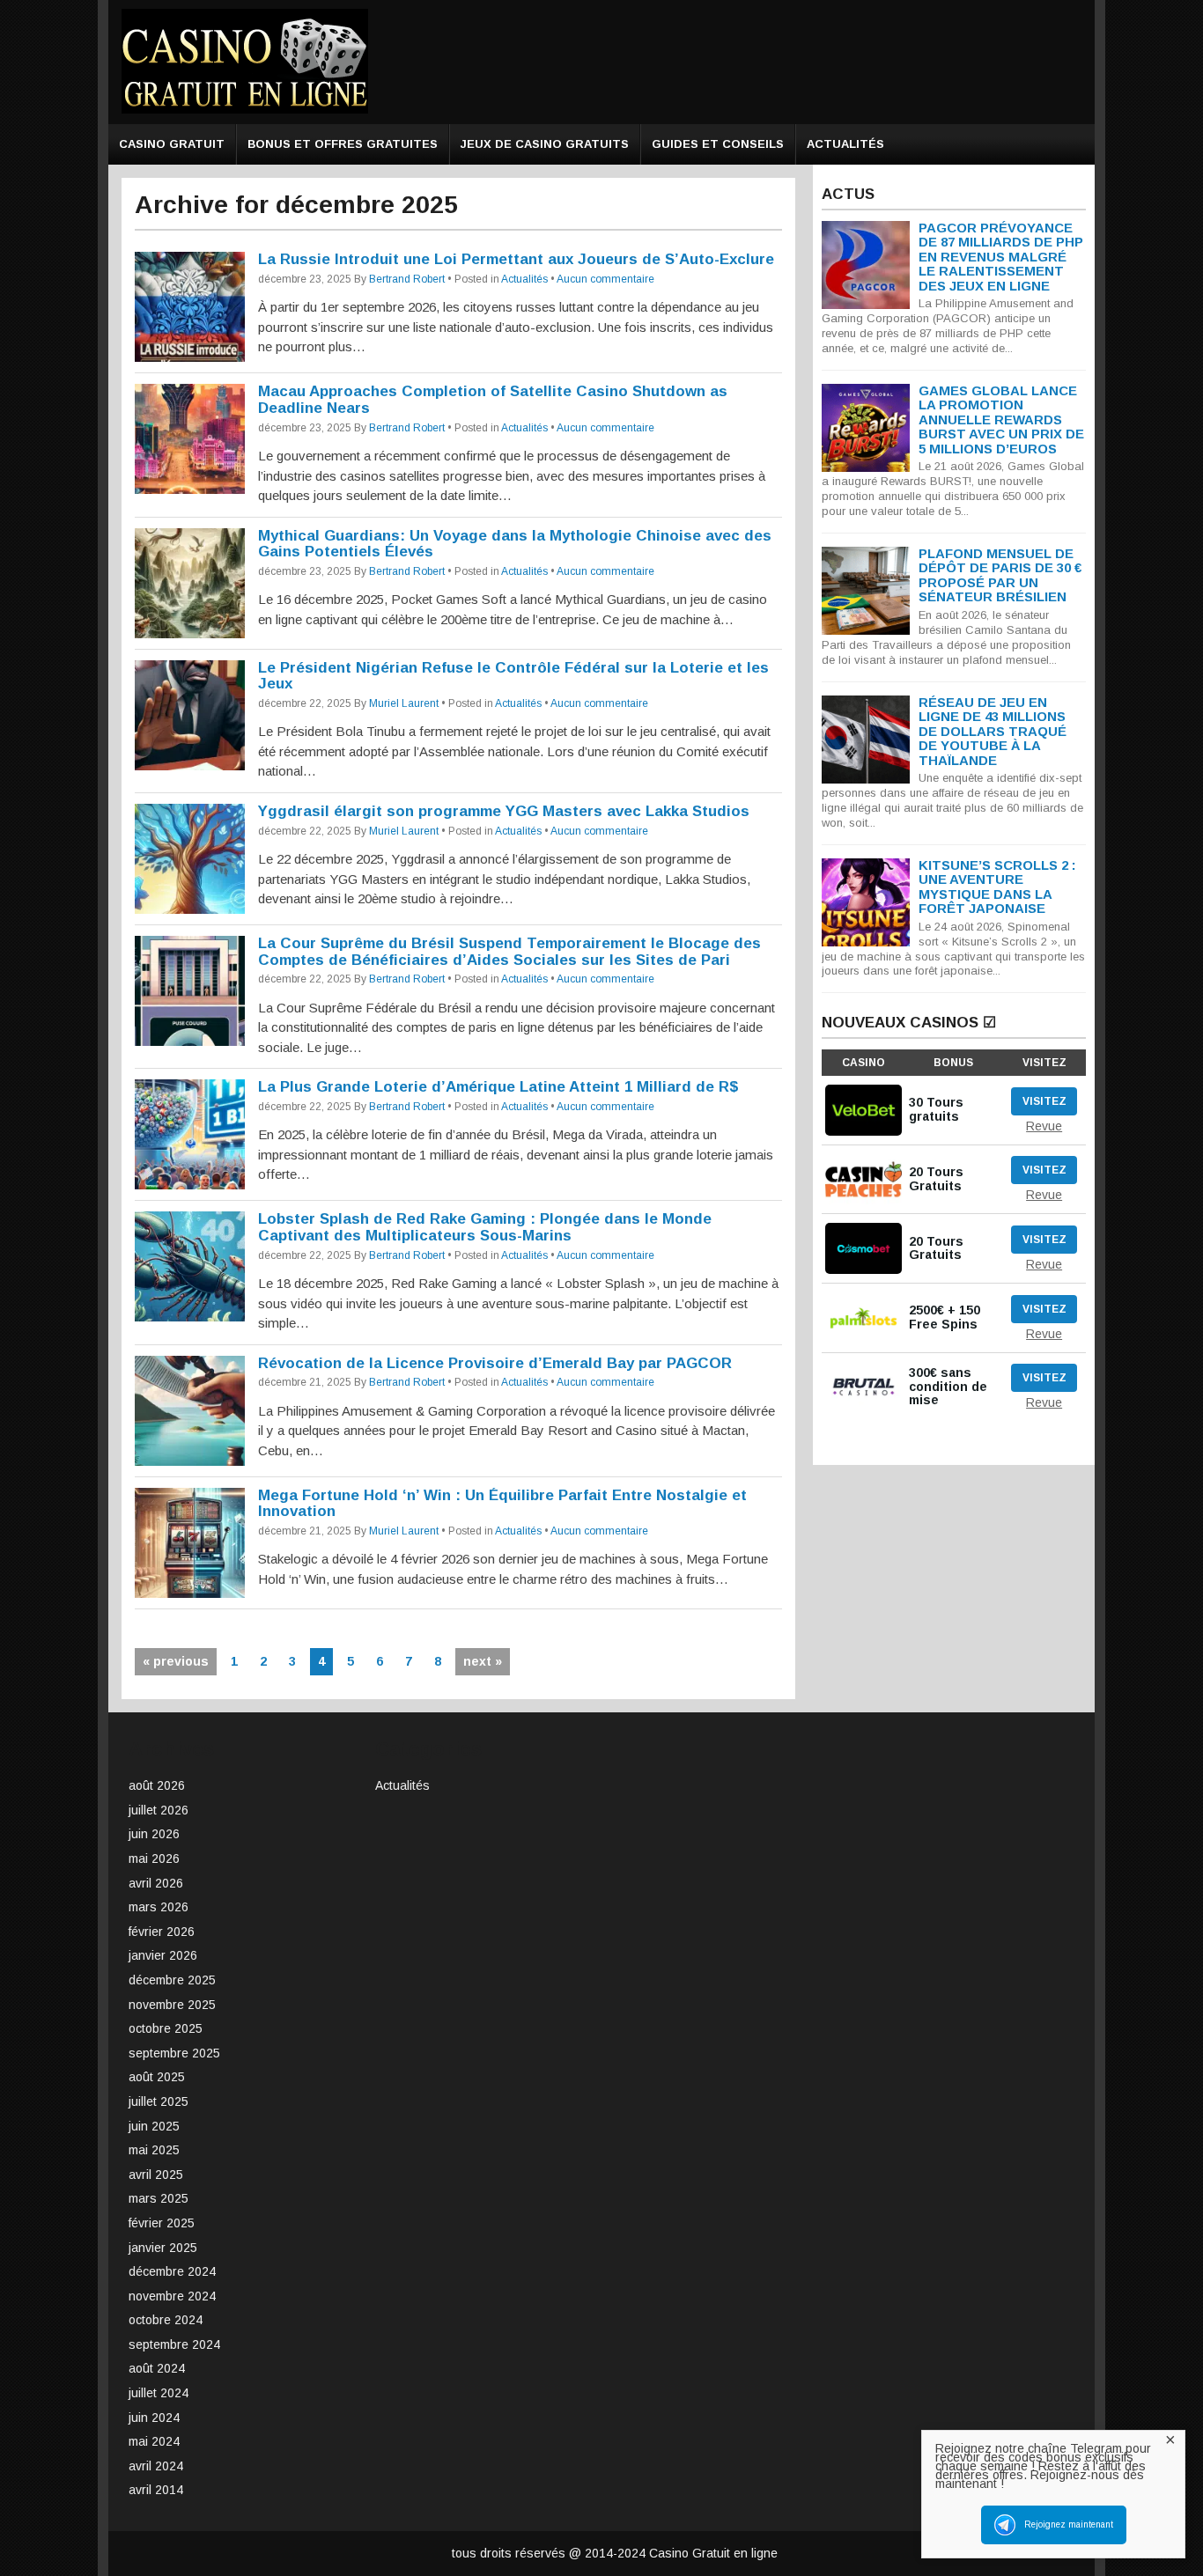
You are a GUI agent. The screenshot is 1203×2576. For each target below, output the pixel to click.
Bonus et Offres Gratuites (343, 144)
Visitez (1044, 1101)
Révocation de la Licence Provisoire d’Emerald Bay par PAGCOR (495, 1363)
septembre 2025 (174, 2053)
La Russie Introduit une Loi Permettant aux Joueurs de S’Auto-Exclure (516, 259)
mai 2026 (154, 1858)
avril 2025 (156, 2175)
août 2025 (157, 2077)
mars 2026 (159, 1907)
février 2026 (162, 1932)
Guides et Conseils (718, 144)
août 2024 (157, 2368)
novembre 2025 (172, 2005)
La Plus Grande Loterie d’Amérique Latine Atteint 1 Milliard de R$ (498, 1087)
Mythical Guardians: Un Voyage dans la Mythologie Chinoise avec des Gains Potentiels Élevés (515, 544)
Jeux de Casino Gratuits (545, 144)
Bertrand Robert (407, 279)
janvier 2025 (163, 2248)
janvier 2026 (163, 1955)
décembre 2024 (172, 2271)
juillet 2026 (159, 1810)
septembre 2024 (174, 2344)
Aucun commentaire (605, 279)
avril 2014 (156, 2490)
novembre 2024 (172, 2296)
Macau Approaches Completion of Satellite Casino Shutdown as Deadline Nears (493, 400)
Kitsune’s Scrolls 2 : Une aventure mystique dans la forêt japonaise (997, 887)
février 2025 (162, 2223)
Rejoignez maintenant (1069, 2524)
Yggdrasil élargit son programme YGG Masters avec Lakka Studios (504, 811)
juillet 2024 (159, 2393)
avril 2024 (156, 2466)
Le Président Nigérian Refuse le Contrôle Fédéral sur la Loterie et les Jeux (513, 676)
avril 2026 (156, 1883)
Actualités (845, 144)
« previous (176, 1661)
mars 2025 (159, 2198)
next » (483, 1661)
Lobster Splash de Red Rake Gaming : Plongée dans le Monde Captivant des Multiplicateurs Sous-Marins (485, 1227)
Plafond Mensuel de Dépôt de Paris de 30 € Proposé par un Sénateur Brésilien (1000, 575)
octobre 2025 (166, 2028)
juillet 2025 (159, 2101)
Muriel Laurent (404, 703)
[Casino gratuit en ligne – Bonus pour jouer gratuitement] (245, 110)
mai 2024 (154, 2441)
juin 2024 (154, 2418)
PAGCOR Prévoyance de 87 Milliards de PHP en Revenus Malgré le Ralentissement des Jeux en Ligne (1001, 257)
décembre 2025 (172, 1980)
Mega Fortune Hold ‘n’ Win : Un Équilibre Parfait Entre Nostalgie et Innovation (502, 1504)
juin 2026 (154, 1834)
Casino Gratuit (172, 144)
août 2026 (157, 1785)
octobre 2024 (166, 2320)
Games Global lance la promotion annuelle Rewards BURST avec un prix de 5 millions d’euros (1001, 420)
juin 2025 (154, 2126)
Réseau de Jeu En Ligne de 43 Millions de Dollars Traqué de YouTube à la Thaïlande (993, 731)
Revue (1044, 1126)
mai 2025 (154, 2150)
